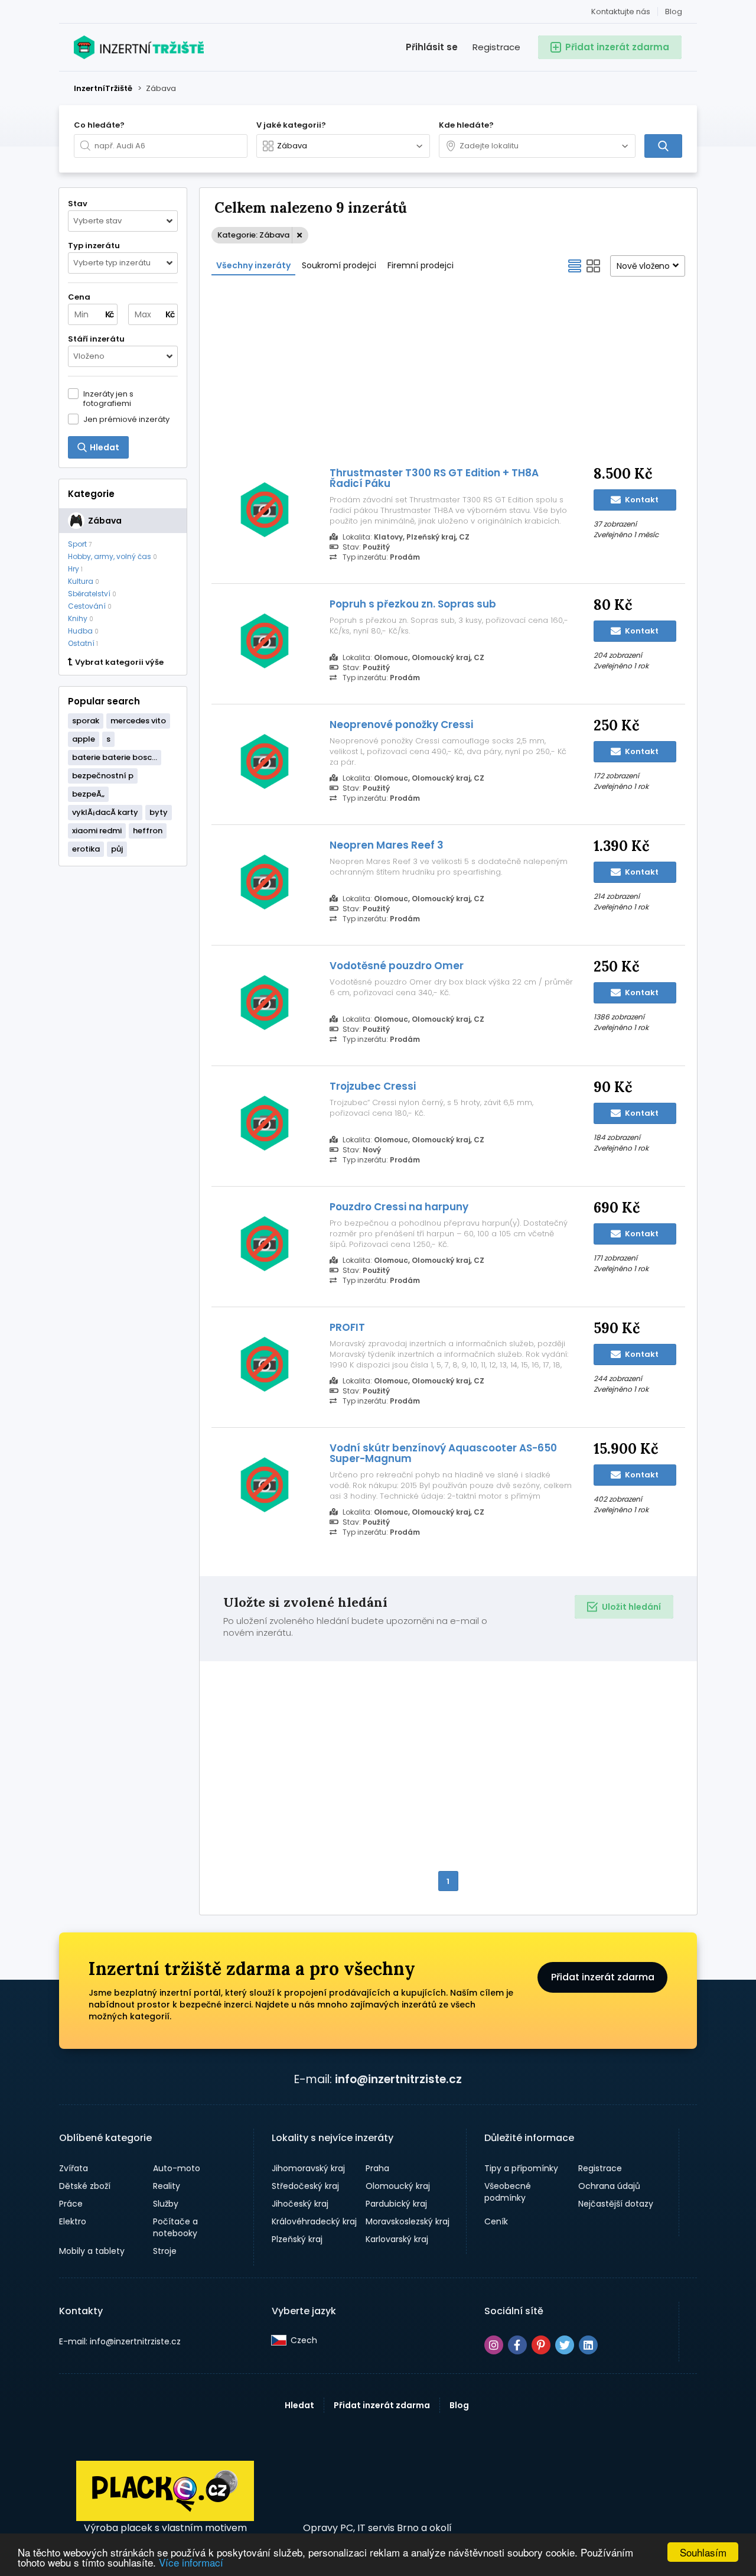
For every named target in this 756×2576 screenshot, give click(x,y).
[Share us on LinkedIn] (588, 2345)
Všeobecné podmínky (508, 2192)
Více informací (191, 2562)
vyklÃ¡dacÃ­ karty (105, 812)
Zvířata (74, 2168)
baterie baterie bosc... (115, 757)
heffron (148, 831)
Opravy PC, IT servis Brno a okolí (377, 2528)
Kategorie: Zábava (253, 235)
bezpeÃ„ (88, 794)
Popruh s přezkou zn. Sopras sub (413, 604)
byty (159, 812)
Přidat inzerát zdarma (603, 1977)
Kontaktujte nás (621, 12)
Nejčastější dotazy (616, 2204)
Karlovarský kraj (397, 2239)
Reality (167, 2186)
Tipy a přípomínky (521, 2168)
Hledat (299, 2405)
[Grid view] (594, 266)
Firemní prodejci (421, 265)
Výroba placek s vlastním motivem (165, 2528)
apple (84, 739)
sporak (86, 721)
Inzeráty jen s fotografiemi (108, 398)
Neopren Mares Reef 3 (387, 845)
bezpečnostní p (103, 776)
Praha (377, 2168)
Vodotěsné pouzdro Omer (397, 966)
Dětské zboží (85, 2186)
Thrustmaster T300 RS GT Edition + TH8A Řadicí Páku (434, 478)
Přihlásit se (432, 47)
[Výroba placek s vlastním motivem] (165, 2518)
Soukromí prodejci (339, 265)
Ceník (496, 2221)
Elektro (73, 2221)
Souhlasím (703, 2552)
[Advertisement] (448, 370)
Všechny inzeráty (253, 265)
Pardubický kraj (396, 2204)
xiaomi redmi (97, 831)
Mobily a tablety (92, 2251)
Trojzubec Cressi (373, 1086)
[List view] (575, 266)
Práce (71, 2204)
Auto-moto (177, 2168)
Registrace (496, 47)
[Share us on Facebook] (517, 2345)
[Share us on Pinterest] (541, 2345)
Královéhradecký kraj (314, 2221)
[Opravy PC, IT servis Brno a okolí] (378, 2491)
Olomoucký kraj (398, 2186)
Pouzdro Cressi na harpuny (399, 1207)
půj (117, 849)
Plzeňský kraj (297, 2239)
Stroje (165, 2251)
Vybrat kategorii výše (119, 662)
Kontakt (641, 500)
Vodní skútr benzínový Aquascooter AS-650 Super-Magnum (443, 1453)
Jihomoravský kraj (308, 2168)
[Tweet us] (565, 2345)
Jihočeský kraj (300, 2204)
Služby (166, 2204)
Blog (674, 12)
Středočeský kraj (305, 2186)
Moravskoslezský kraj (408, 2221)
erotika (86, 849)
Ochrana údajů (609, 2186)
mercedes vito (138, 721)
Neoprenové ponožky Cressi (401, 725)
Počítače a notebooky (175, 2227)
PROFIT (347, 1327)
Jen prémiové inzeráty (126, 419)
